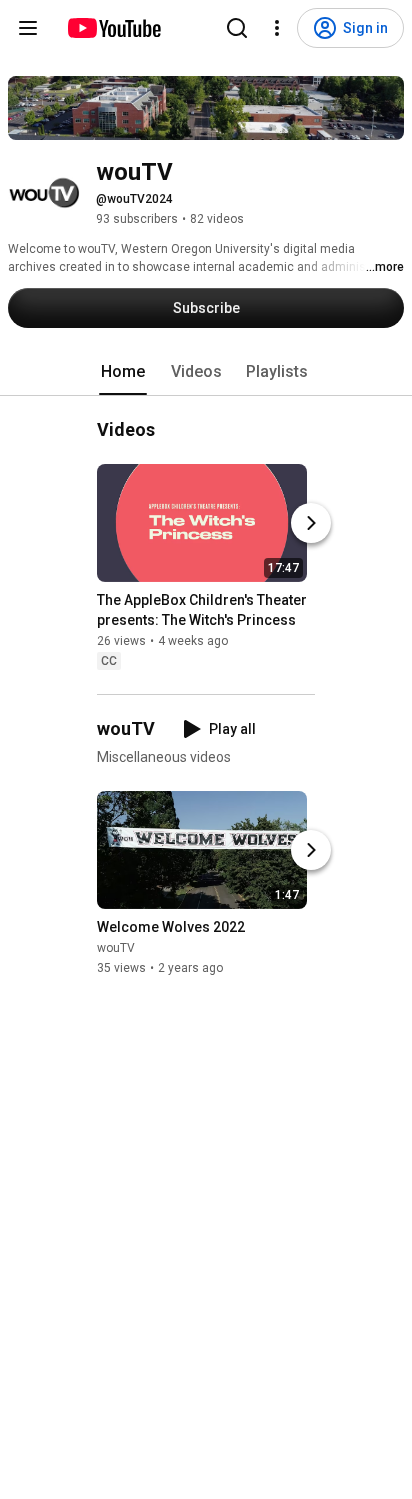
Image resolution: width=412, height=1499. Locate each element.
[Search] (237, 28)
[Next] (311, 523)
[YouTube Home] (113, 28)
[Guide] (28, 28)
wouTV (116, 948)
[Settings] (277, 28)
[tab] (123, 372)
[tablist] (206, 372)
